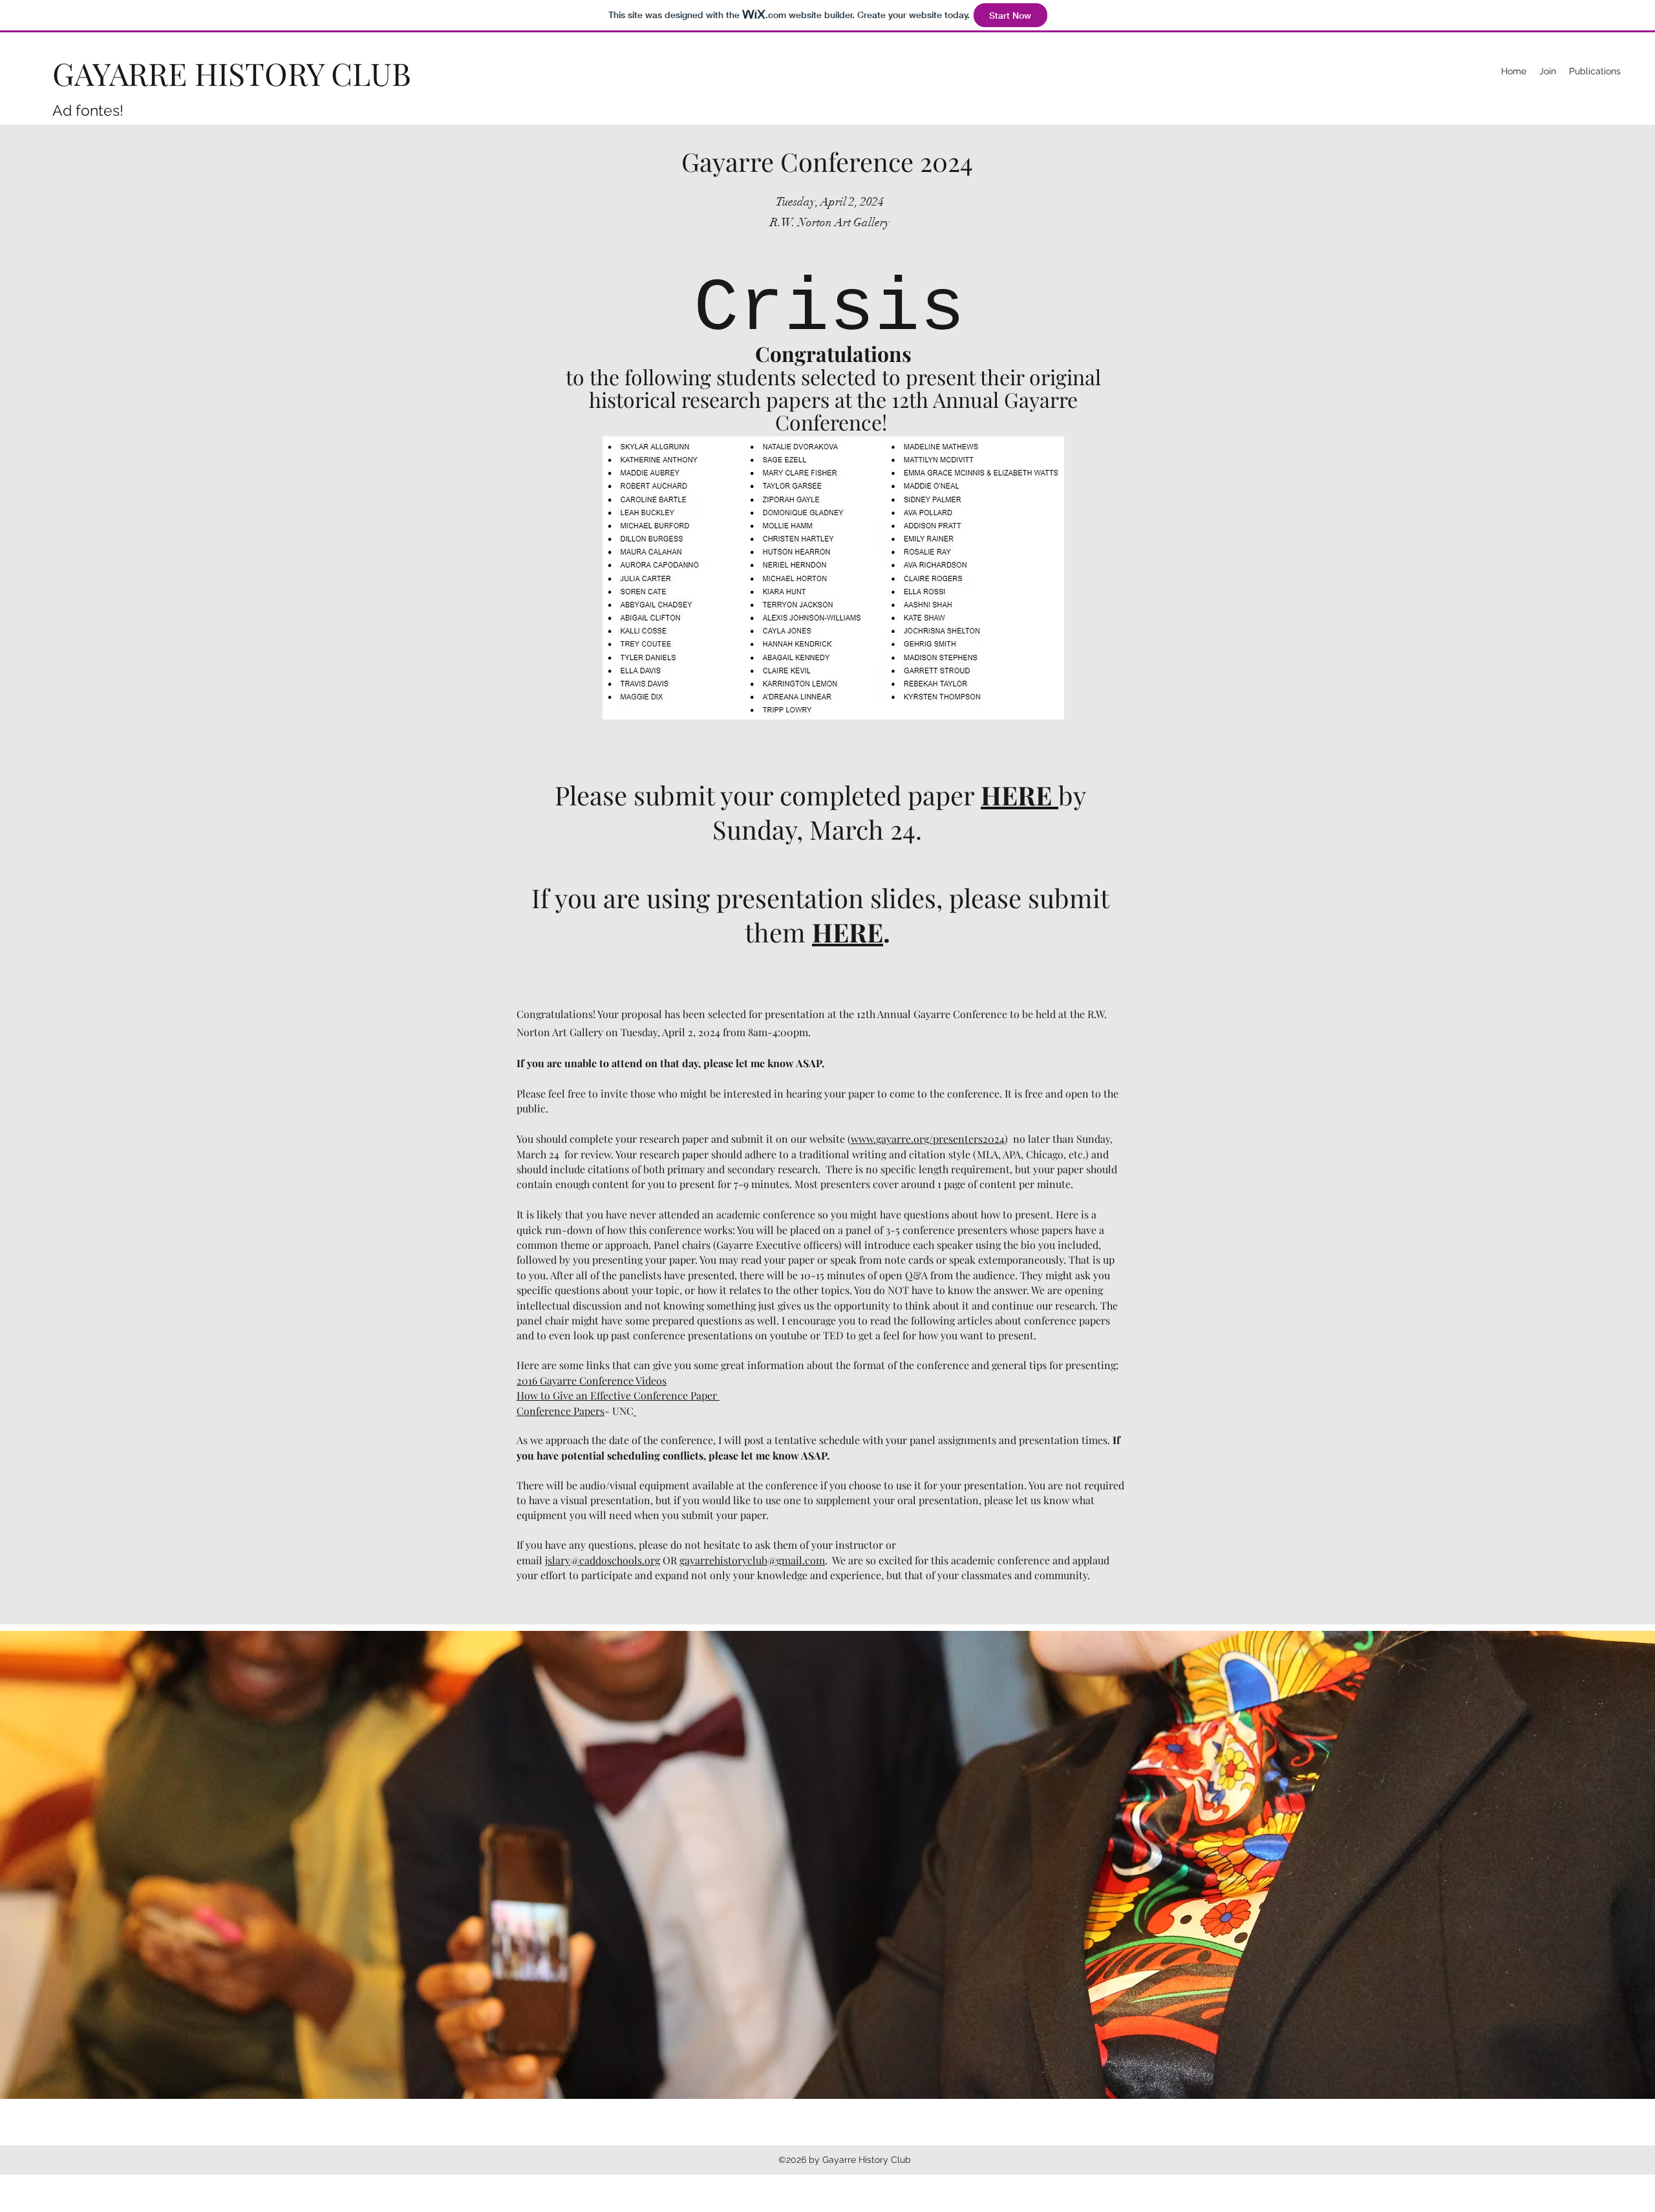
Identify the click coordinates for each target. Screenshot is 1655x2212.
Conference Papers (561, 1411)
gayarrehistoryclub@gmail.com (752, 1560)
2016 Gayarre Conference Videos (592, 1380)
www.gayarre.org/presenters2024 (928, 1139)
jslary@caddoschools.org (603, 1560)
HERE (848, 932)
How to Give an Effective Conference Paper (617, 1395)
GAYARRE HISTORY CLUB (232, 73)
